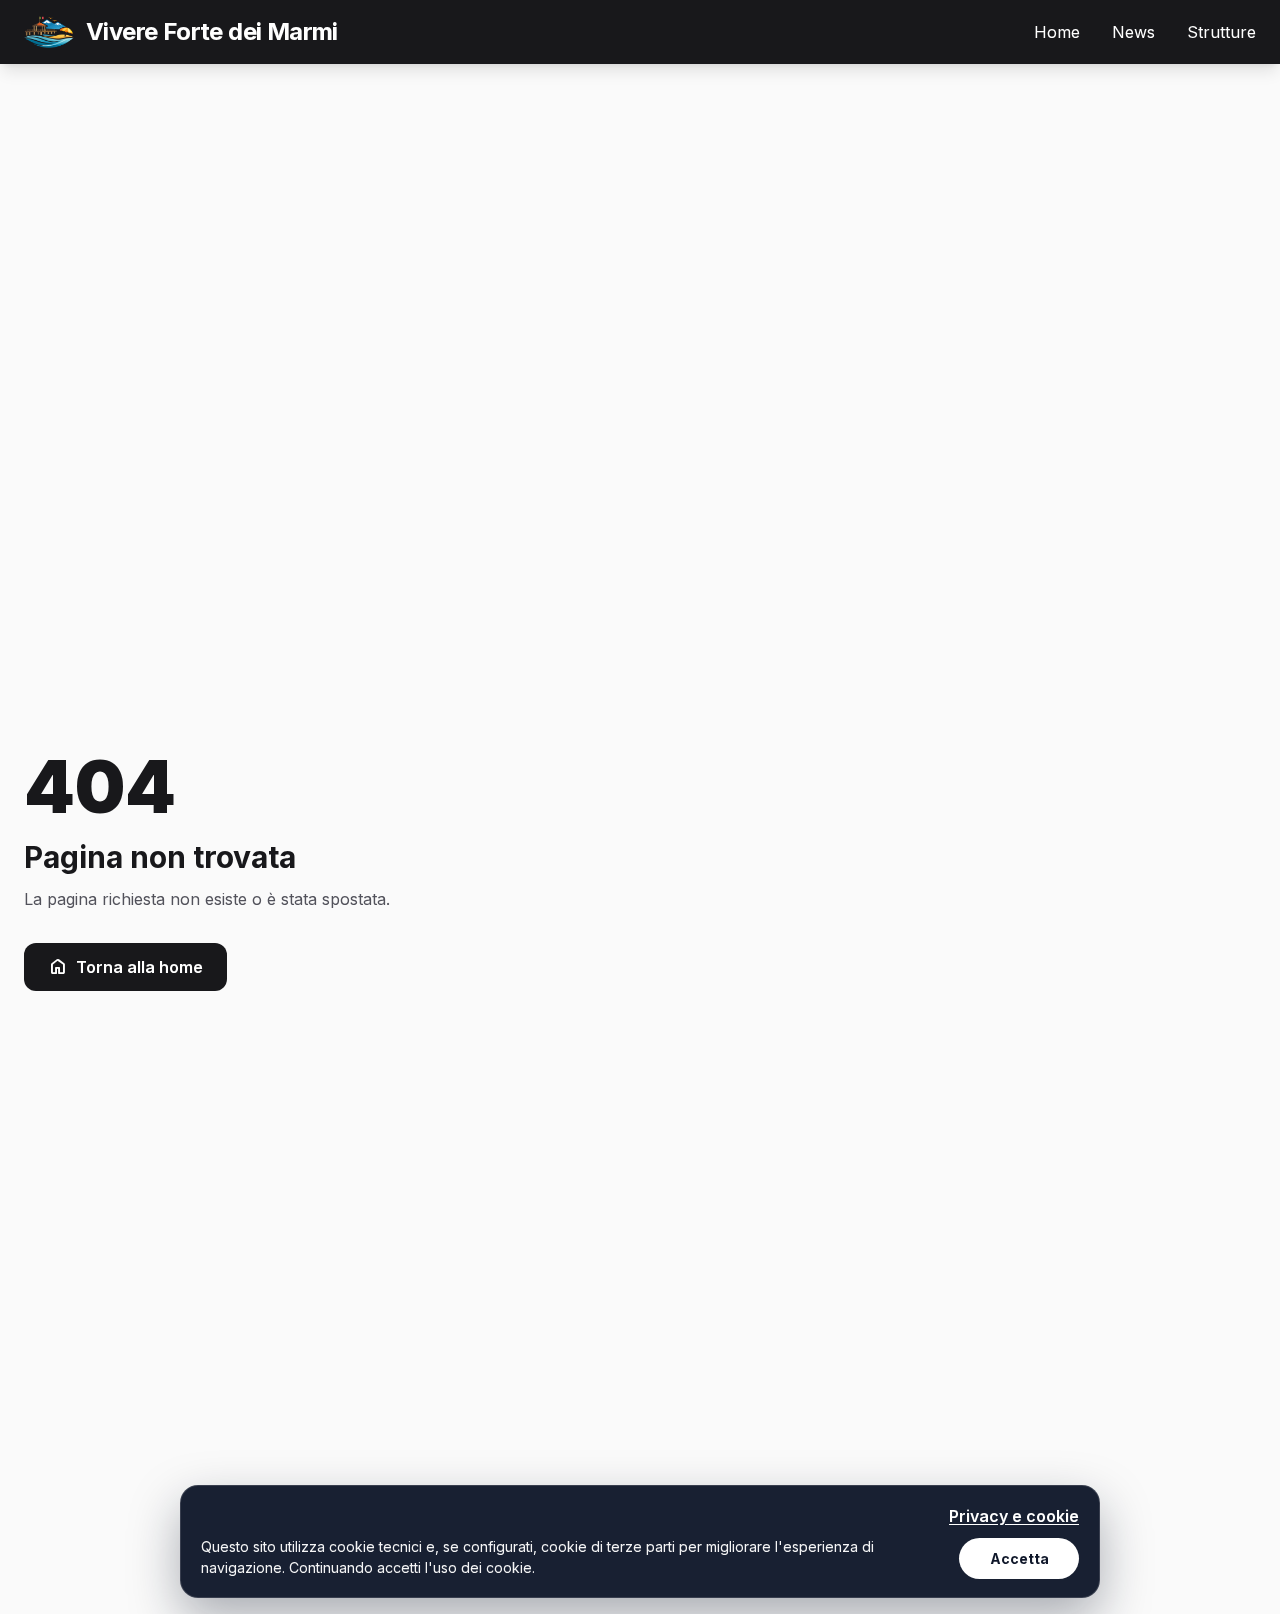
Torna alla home (139, 967)
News (1133, 32)
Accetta (1019, 1558)
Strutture (1221, 32)
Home (1057, 32)
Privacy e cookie (1014, 1516)
